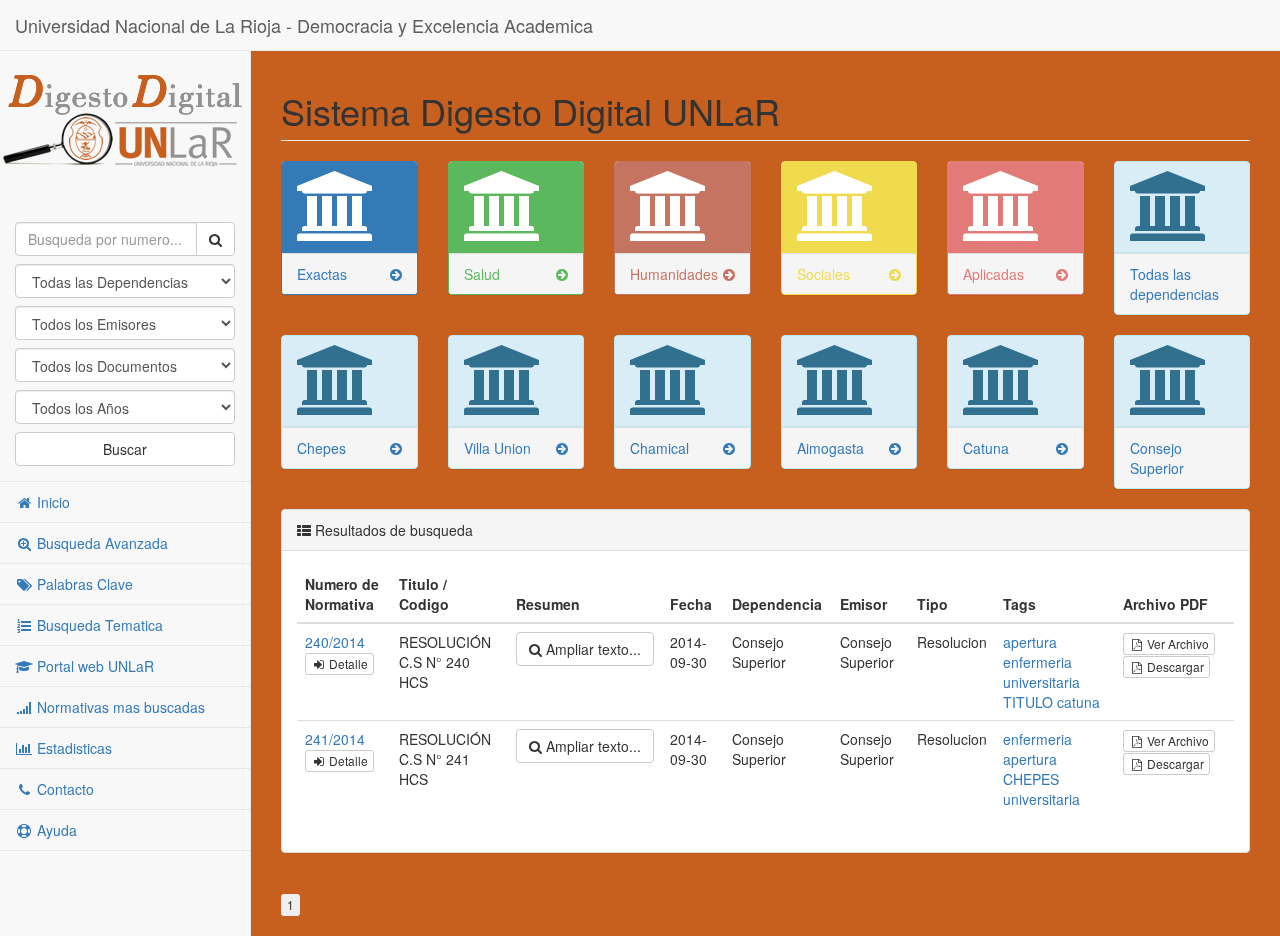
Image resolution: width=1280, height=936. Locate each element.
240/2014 (335, 642)
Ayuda (55, 830)
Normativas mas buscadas (119, 707)
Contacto (63, 789)
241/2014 (335, 739)
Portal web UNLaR (93, 666)
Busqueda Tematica (98, 625)
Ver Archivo (1176, 643)
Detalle (347, 663)
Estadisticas (72, 748)
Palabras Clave (83, 584)
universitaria (1041, 682)
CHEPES (1031, 779)
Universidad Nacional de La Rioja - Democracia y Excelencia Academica (304, 25)
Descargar (1174, 666)
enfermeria (1037, 662)
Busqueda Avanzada (100, 543)
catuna (1078, 702)
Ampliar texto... (591, 649)
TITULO (1028, 702)
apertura (1030, 642)
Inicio (51, 502)
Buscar (125, 449)
